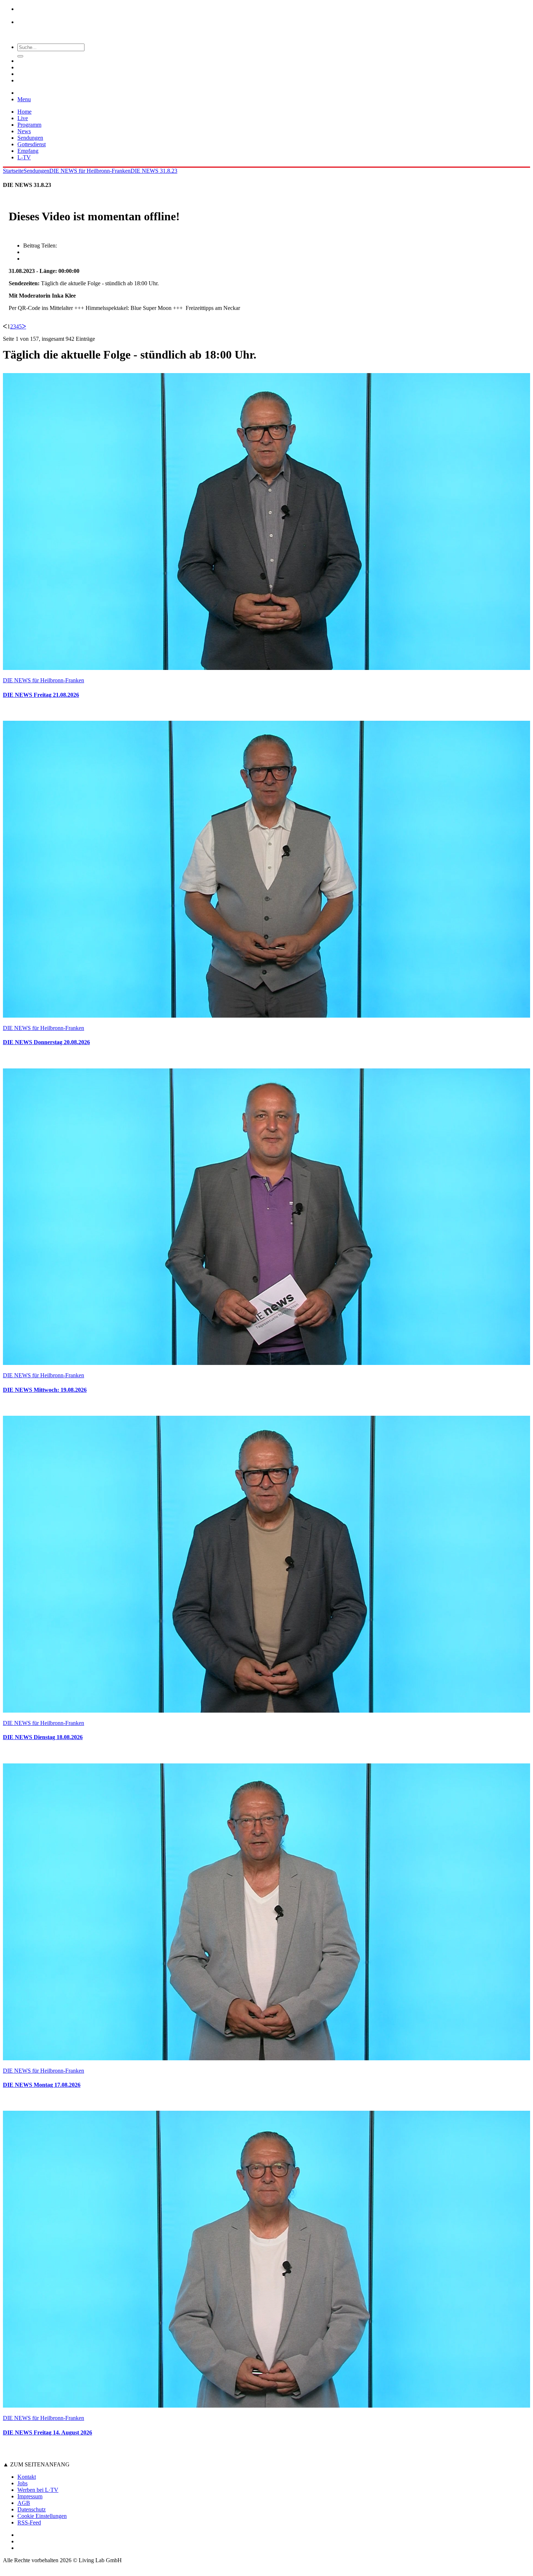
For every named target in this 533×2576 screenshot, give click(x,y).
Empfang (28, 151)
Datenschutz (32, 2509)
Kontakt (27, 2477)
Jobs (22, 2483)
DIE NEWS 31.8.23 (154, 171)
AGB (24, 2503)
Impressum (30, 2496)
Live (23, 118)
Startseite (13, 171)
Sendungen (30, 138)
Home (24, 112)
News (24, 131)
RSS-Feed (29, 2522)
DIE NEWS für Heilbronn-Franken (90, 171)
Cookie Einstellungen (42, 2516)
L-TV (24, 157)
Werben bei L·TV (38, 2490)
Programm (29, 125)
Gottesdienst (32, 144)
